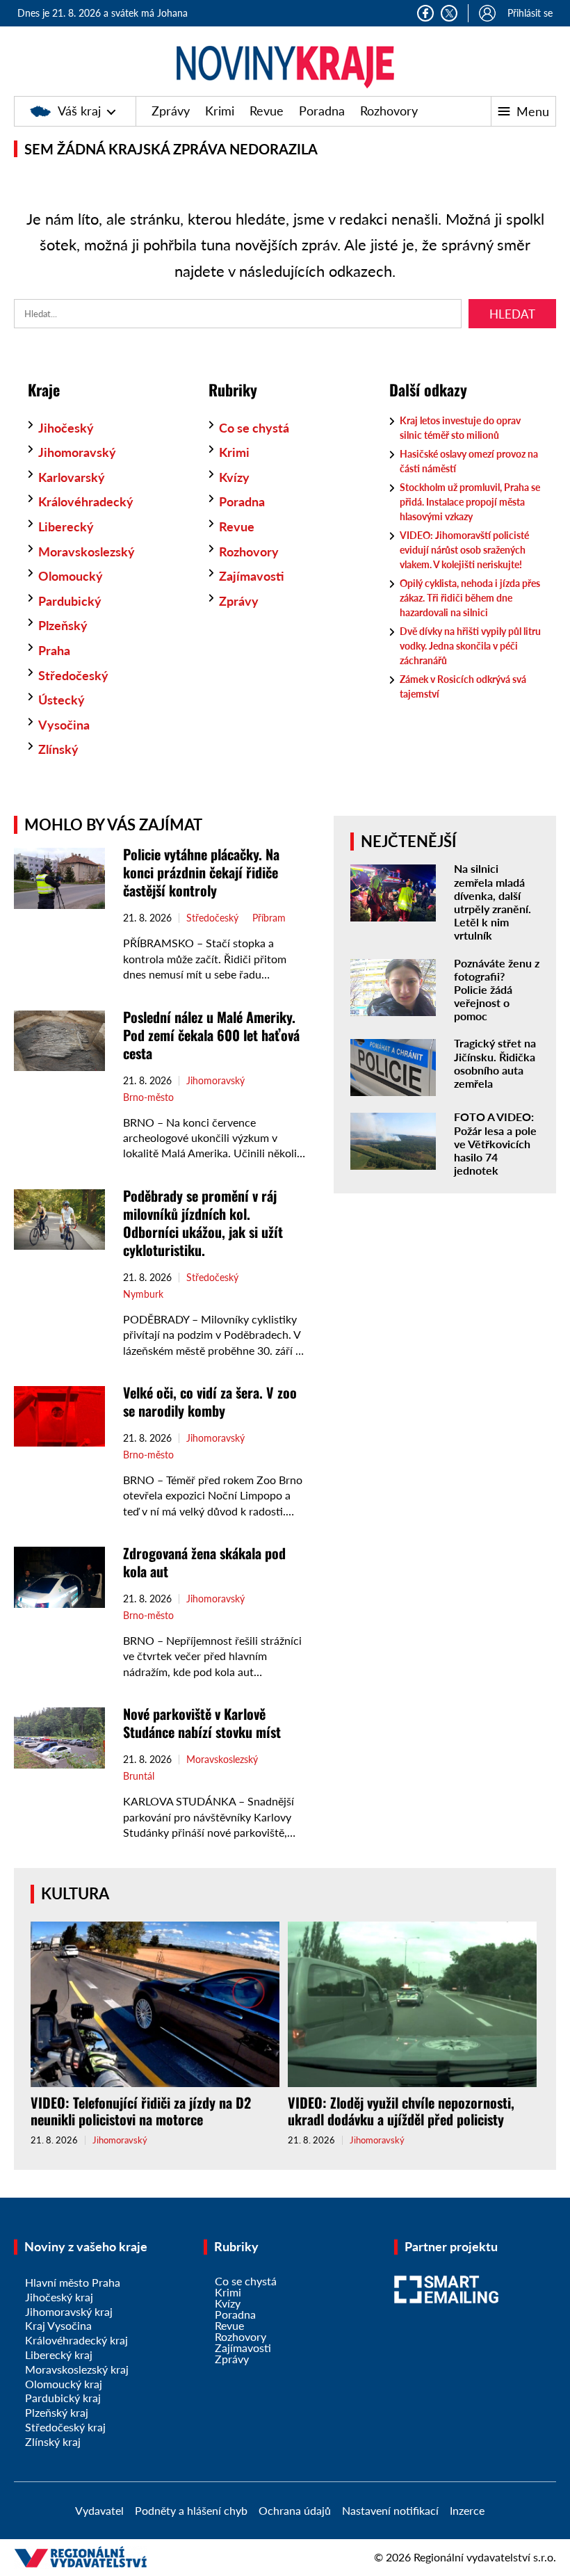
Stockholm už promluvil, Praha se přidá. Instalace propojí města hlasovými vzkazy (470, 502)
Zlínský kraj (53, 2441)
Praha (54, 650)
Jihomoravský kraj (69, 2311)
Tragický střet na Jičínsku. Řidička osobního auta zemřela (495, 1063)
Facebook (425, 13)
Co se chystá (254, 428)
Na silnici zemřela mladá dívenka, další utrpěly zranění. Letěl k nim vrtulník (492, 902)
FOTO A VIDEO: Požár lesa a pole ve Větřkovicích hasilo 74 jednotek (495, 1143)
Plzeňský (63, 625)
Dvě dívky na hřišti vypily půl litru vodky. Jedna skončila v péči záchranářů (470, 646)
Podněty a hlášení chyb (191, 2510)
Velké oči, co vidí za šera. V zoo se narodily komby (210, 1401)
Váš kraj (79, 111)
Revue (267, 111)
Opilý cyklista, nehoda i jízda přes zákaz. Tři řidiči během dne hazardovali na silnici (470, 598)
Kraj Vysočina (58, 2325)
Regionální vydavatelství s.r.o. (485, 2557)
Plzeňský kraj (57, 2412)
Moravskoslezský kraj (77, 2369)
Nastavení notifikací (390, 2510)
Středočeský (73, 675)
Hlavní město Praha (73, 2282)
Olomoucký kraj (64, 2384)
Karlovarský (72, 477)
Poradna (322, 111)
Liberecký (66, 526)
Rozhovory (389, 111)
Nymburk (143, 1294)
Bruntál (139, 1776)
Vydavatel (99, 2510)
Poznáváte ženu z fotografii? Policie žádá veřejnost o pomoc (497, 990)
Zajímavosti (252, 576)
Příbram (269, 918)
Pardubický (70, 601)
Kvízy (234, 477)
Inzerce (467, 2510)
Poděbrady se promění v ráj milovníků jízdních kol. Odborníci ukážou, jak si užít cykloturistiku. (203, 1223)
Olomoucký (71, 576)
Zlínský (58, 749)
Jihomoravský (77, 452)
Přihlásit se (530, 13)
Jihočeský (66, 428)
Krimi (220, 111)
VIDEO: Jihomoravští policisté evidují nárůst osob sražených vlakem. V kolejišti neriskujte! (464, 550)
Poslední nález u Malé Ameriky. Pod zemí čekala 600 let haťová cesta (211, 1035)
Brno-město (148, 1097)
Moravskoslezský (87, 552)
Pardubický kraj (63, 2398)
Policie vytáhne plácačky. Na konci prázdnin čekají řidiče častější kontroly (201, 872)
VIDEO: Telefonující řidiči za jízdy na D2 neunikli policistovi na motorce (141, 2111)
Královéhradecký (86, 501)
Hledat (512, 314)
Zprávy (171, 111)
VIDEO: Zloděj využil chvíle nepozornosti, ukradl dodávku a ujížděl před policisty (401, 2111)
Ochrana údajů (295, 2510)
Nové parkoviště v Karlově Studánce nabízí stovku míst (202, 1723)
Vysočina (64, 725)
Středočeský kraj (65, 2427)
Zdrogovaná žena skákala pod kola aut (204, 1562)
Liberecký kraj (59, 2354)
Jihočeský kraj (59, 2297)
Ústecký (62, 700)
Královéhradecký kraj (76, 2340)
